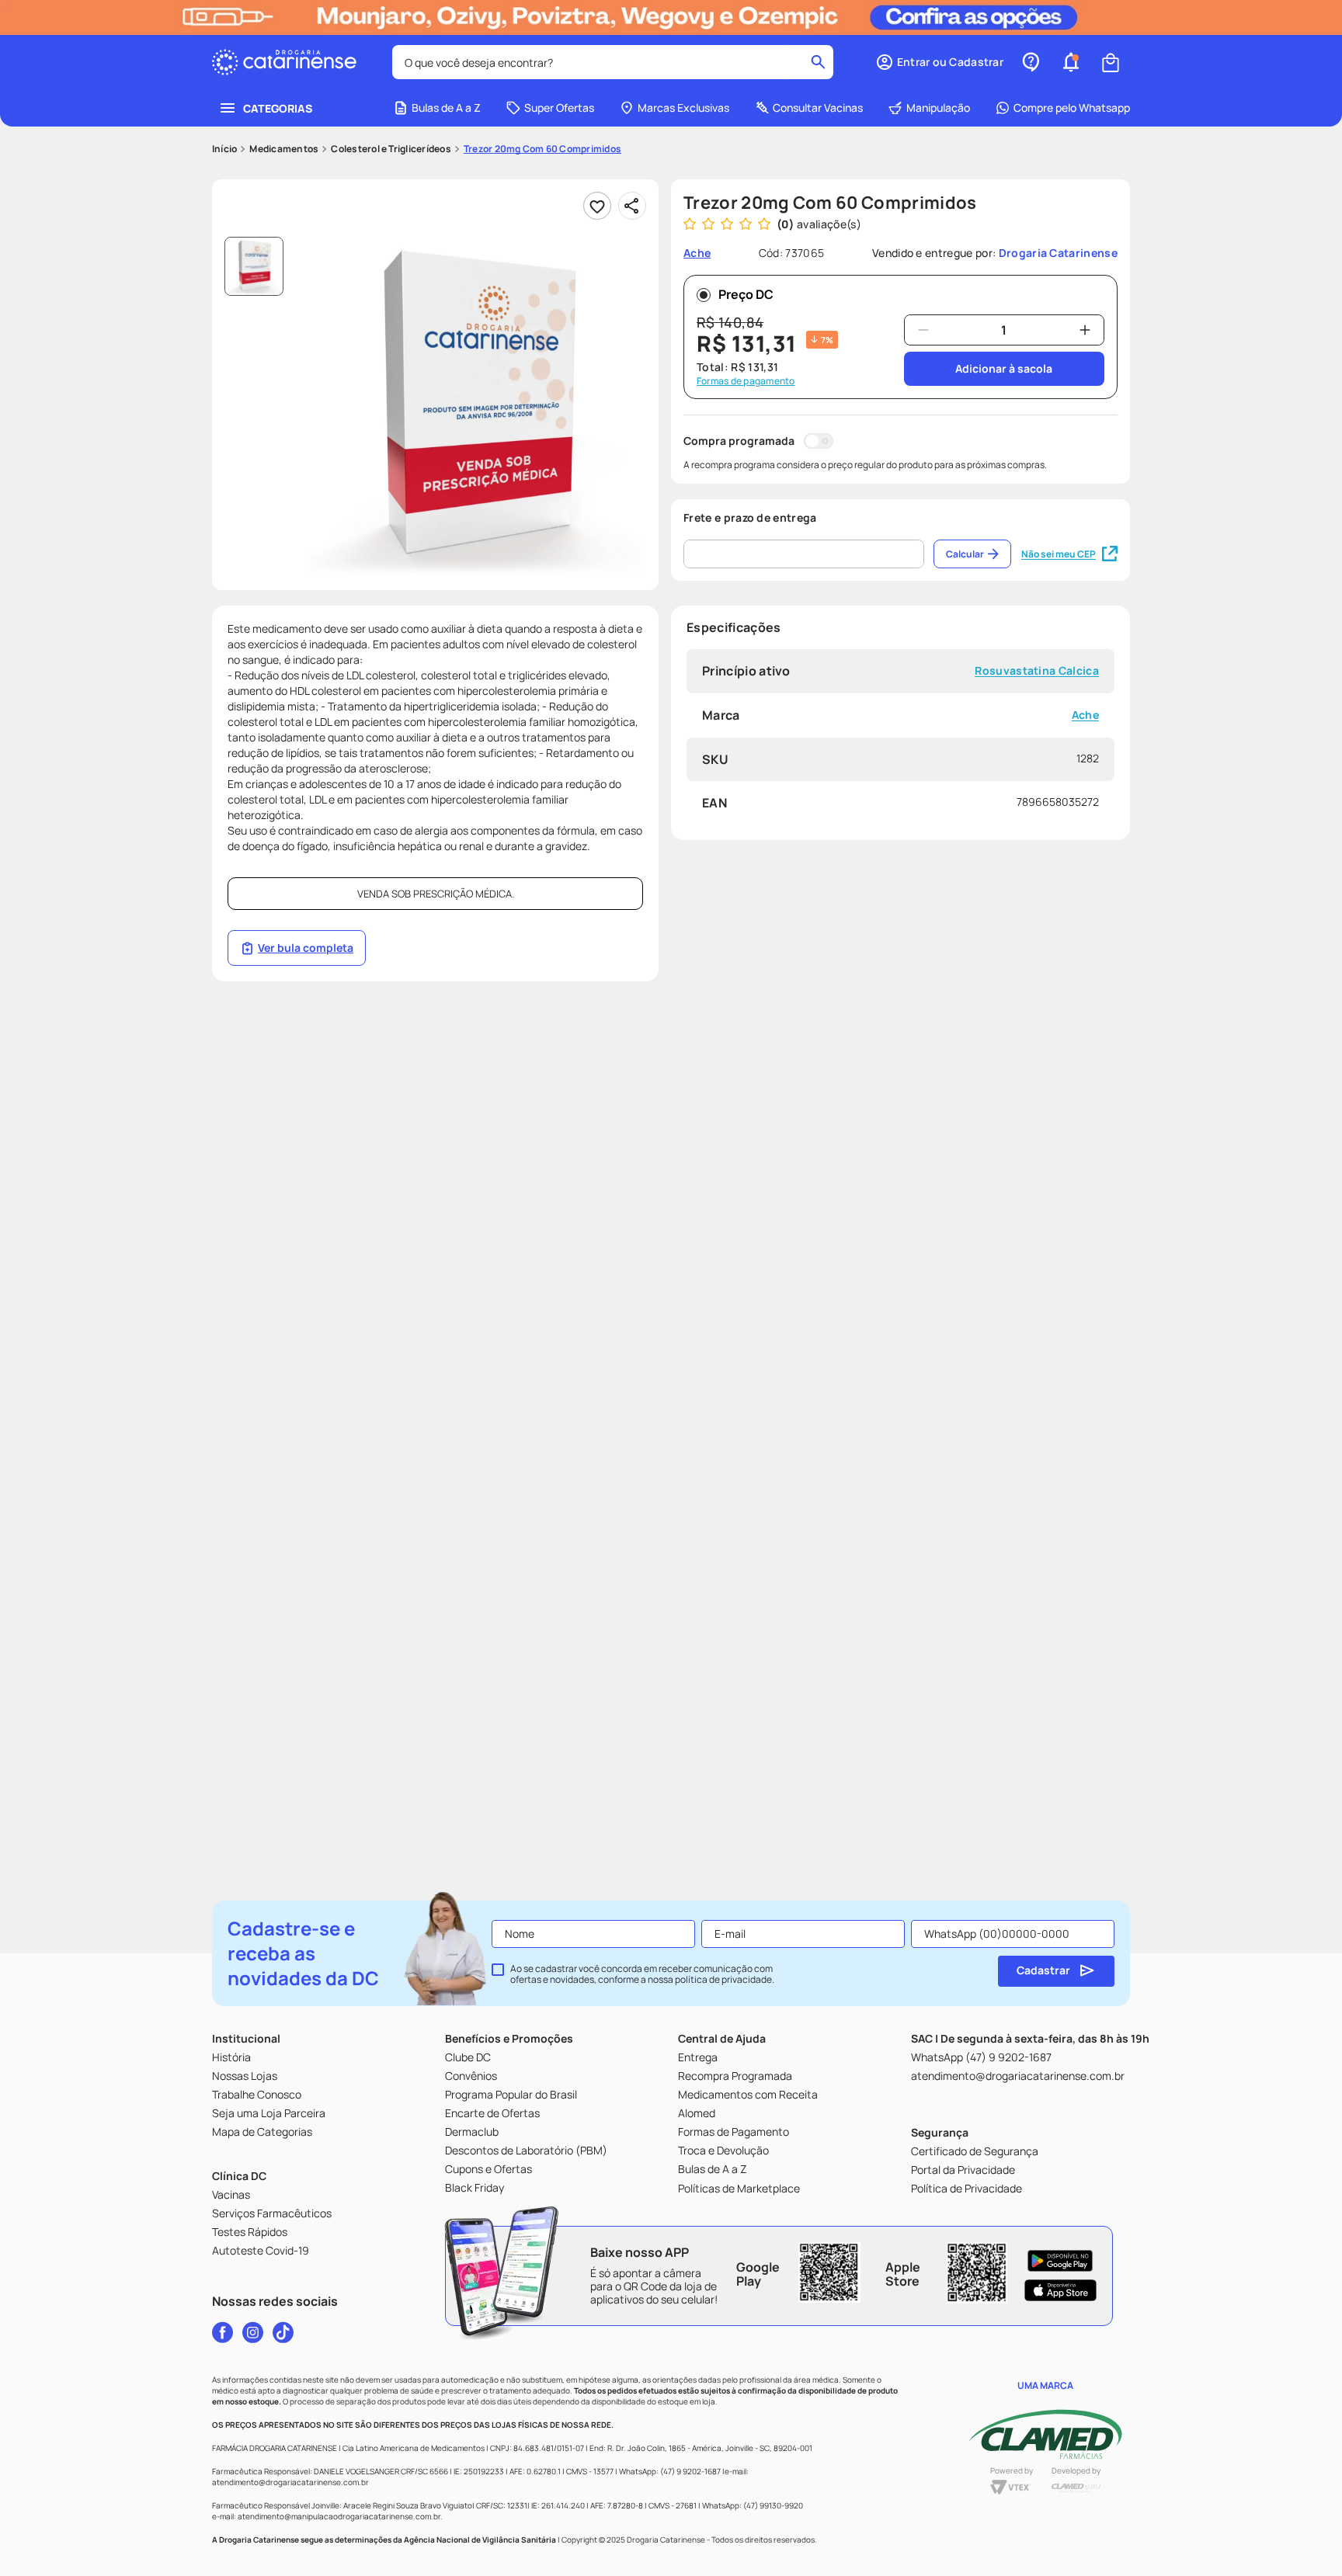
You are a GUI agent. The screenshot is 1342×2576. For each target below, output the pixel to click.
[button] (939, 62)
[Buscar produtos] (818, 62)
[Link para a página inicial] (224, 149)
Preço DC (746, 294)
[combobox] (613, 62)
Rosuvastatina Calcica (1037, 671)
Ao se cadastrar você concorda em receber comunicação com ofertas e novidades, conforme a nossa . (642, 1974)
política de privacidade (723, 1979)
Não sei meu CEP (1059, 554)
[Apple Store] (1060, 2290)
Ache (1085, 715)
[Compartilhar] (632, 206)
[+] (1085, 330)
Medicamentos (284, 149)
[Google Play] (1060, 2261)
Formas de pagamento (746, 381)
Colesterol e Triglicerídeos (391, 149)
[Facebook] (223, 2332)
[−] (923, 330)
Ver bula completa (306, 948)
